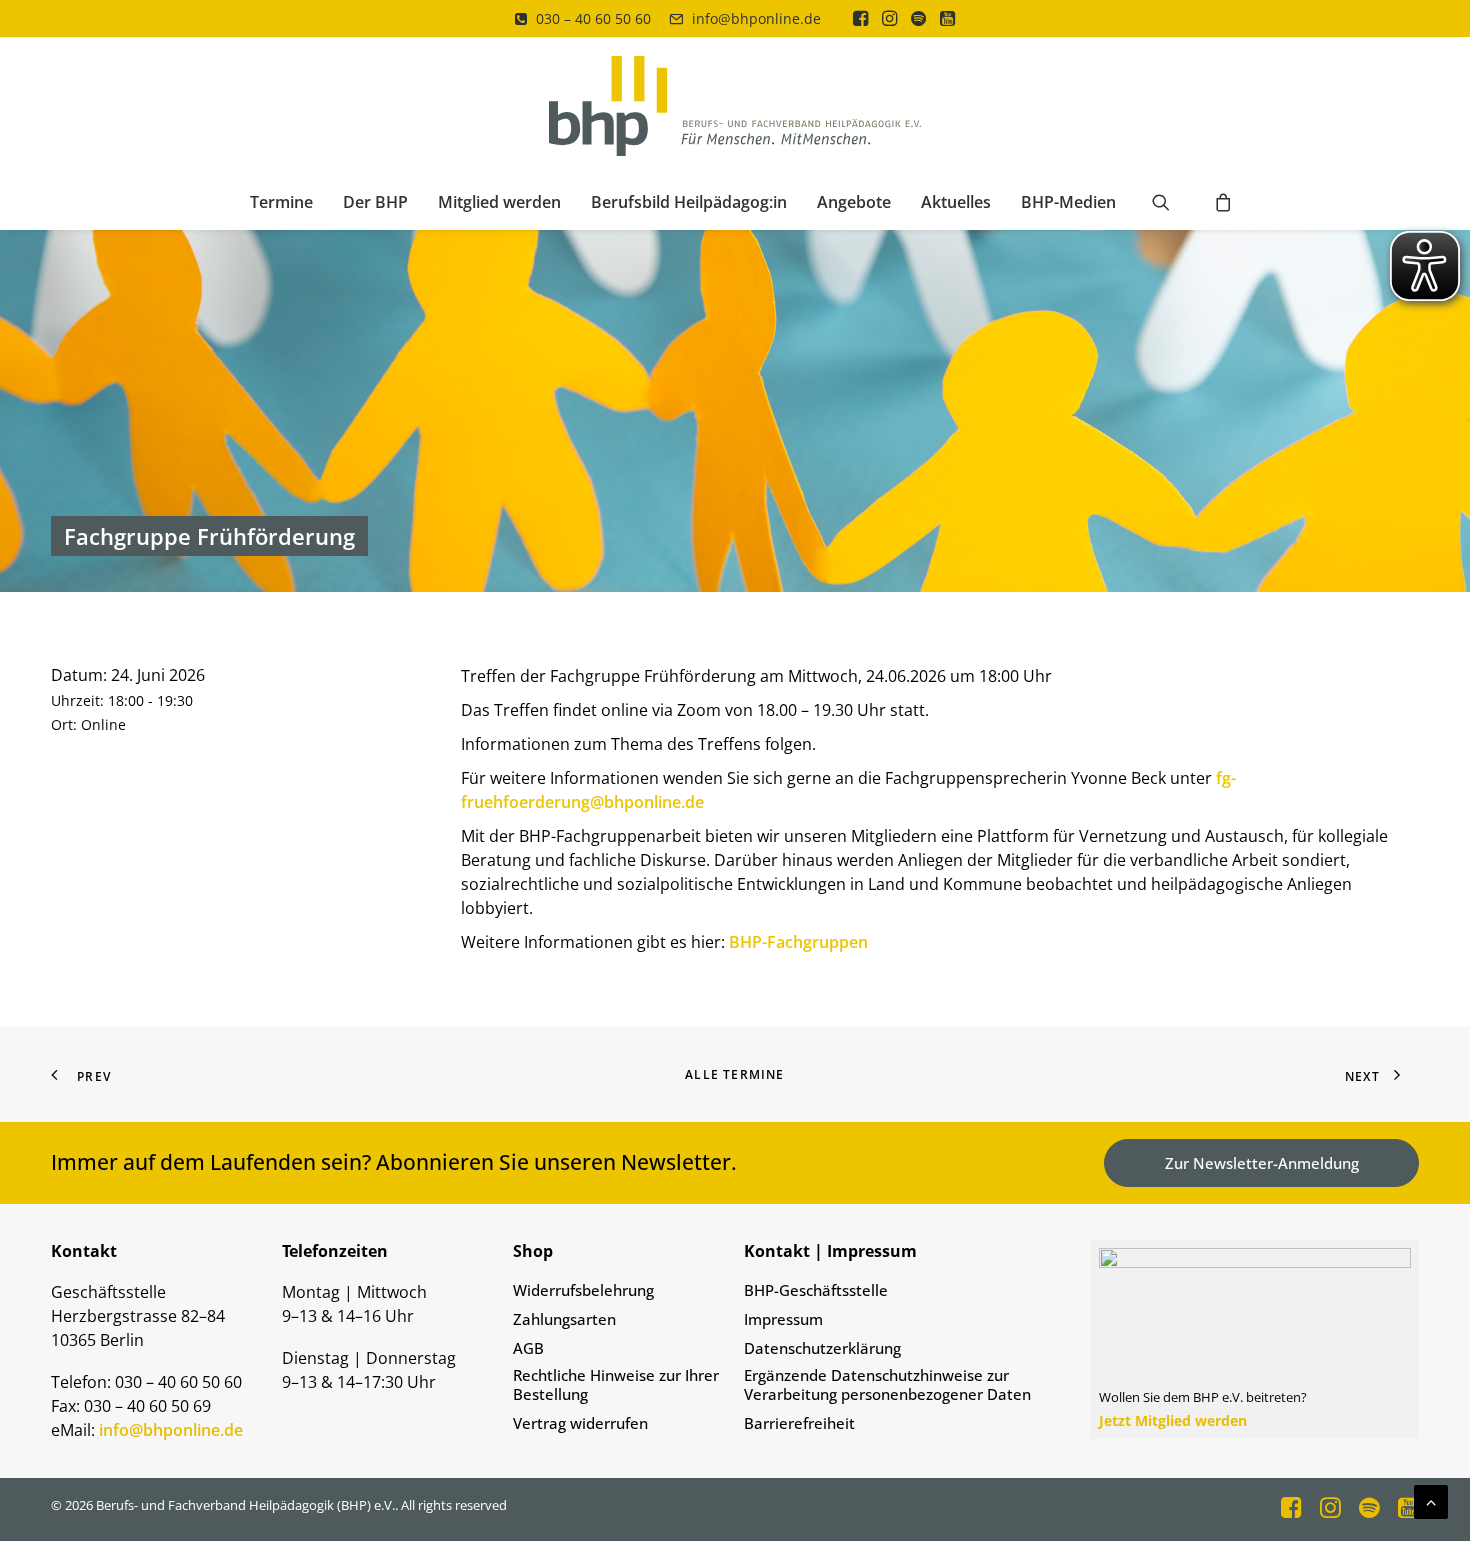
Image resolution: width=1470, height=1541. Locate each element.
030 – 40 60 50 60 (593, 18)
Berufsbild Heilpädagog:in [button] (689, 202)
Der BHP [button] (375, 202)
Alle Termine (734, 1074)
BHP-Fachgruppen (798, 942)
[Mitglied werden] (1246, 1339)
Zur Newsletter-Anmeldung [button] (1262, 1163)
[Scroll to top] (1431, 1500)
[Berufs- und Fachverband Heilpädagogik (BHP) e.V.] (735, 106)
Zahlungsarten (564, 1319)
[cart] (1217, 202)
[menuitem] (583, 18)
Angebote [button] (854, 202)
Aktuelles (956, 202)
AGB (528, 1348)
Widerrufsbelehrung (583, 1290)
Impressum (783, 1319)
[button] (860, 18)
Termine (281, 202)
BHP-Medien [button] (1068, 202)
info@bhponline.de (756, 18)
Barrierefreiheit (799, 1423)
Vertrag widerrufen (580, 1423)
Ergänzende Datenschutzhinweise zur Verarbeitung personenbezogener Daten (887, 1385)
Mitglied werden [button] (499, 202)
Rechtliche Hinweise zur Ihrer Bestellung (616, 1385)
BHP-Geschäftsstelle (816, 1290)
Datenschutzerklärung (822, 1348)
